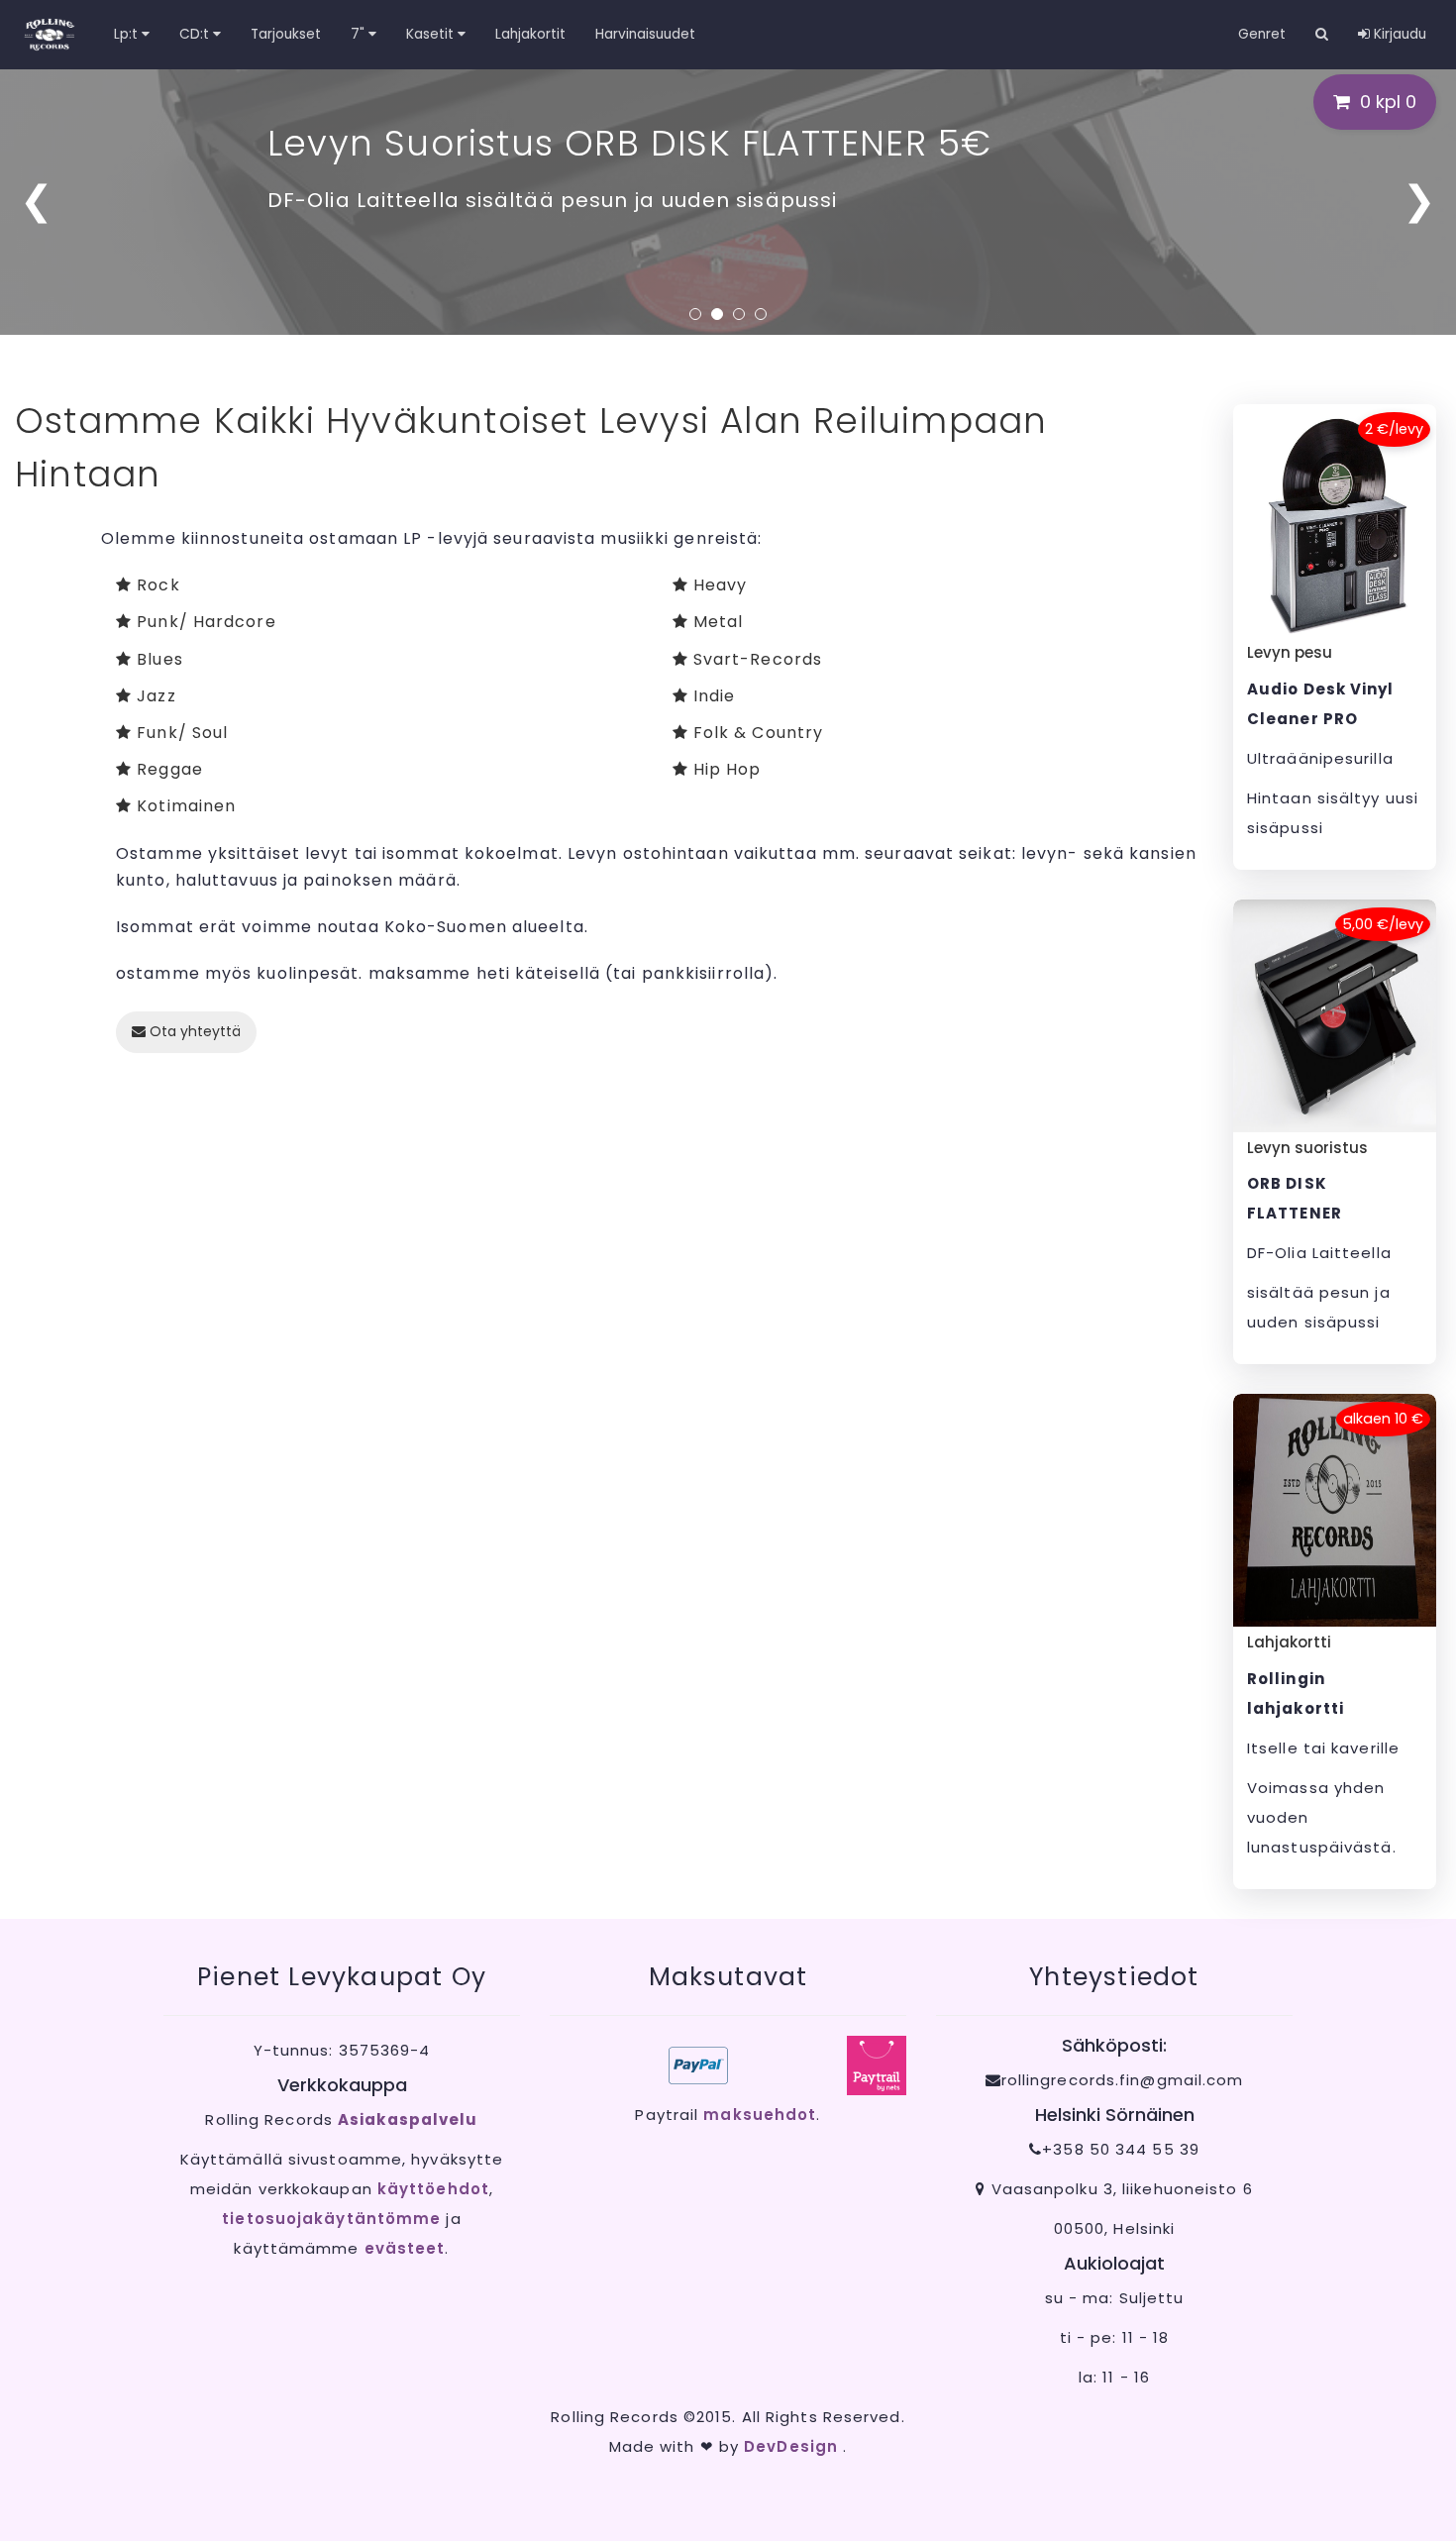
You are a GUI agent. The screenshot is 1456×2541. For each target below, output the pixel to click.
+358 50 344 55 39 (1121, 2149)
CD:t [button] (196, 34)
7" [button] (360, 34)
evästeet (405, 2248)
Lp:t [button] (128, 34)
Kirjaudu (1398, 34)
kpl (1388, 102)
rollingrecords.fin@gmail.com (1123, 2080)
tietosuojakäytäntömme (331, 2219)
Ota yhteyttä (193, 1031)
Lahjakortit (530, 34)
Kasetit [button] (432, 34)
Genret (1262, 34)
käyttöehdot (433, 2189)
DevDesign (793, 2446)
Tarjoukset (286, 34)
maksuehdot (760, 2115)
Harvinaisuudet (645, 34)
